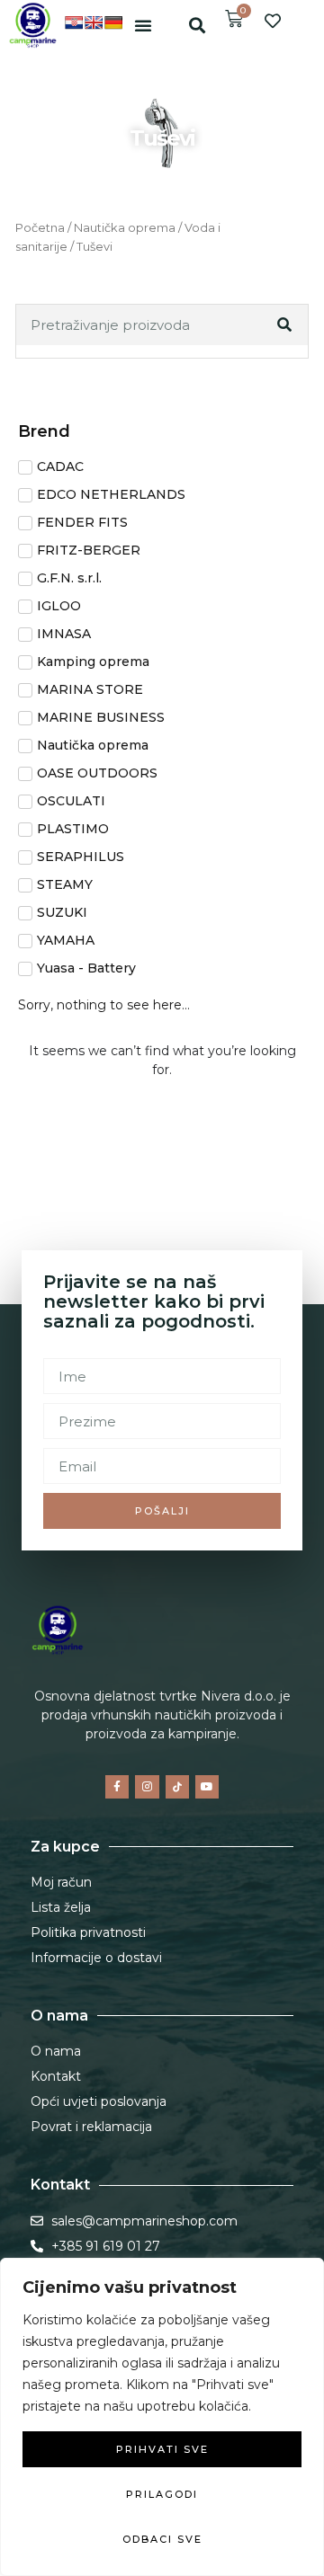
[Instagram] (147, 1787)
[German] (113, 22)
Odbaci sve (162, 2539)
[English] (94, 22)
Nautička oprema (125, 228)
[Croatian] (74, 22)
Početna (40, 228)
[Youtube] (207, 1787)
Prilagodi (162, 2494)
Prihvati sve (162, 2449)
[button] (143, 25)
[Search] (286, 325)
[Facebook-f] (117, 1787)
